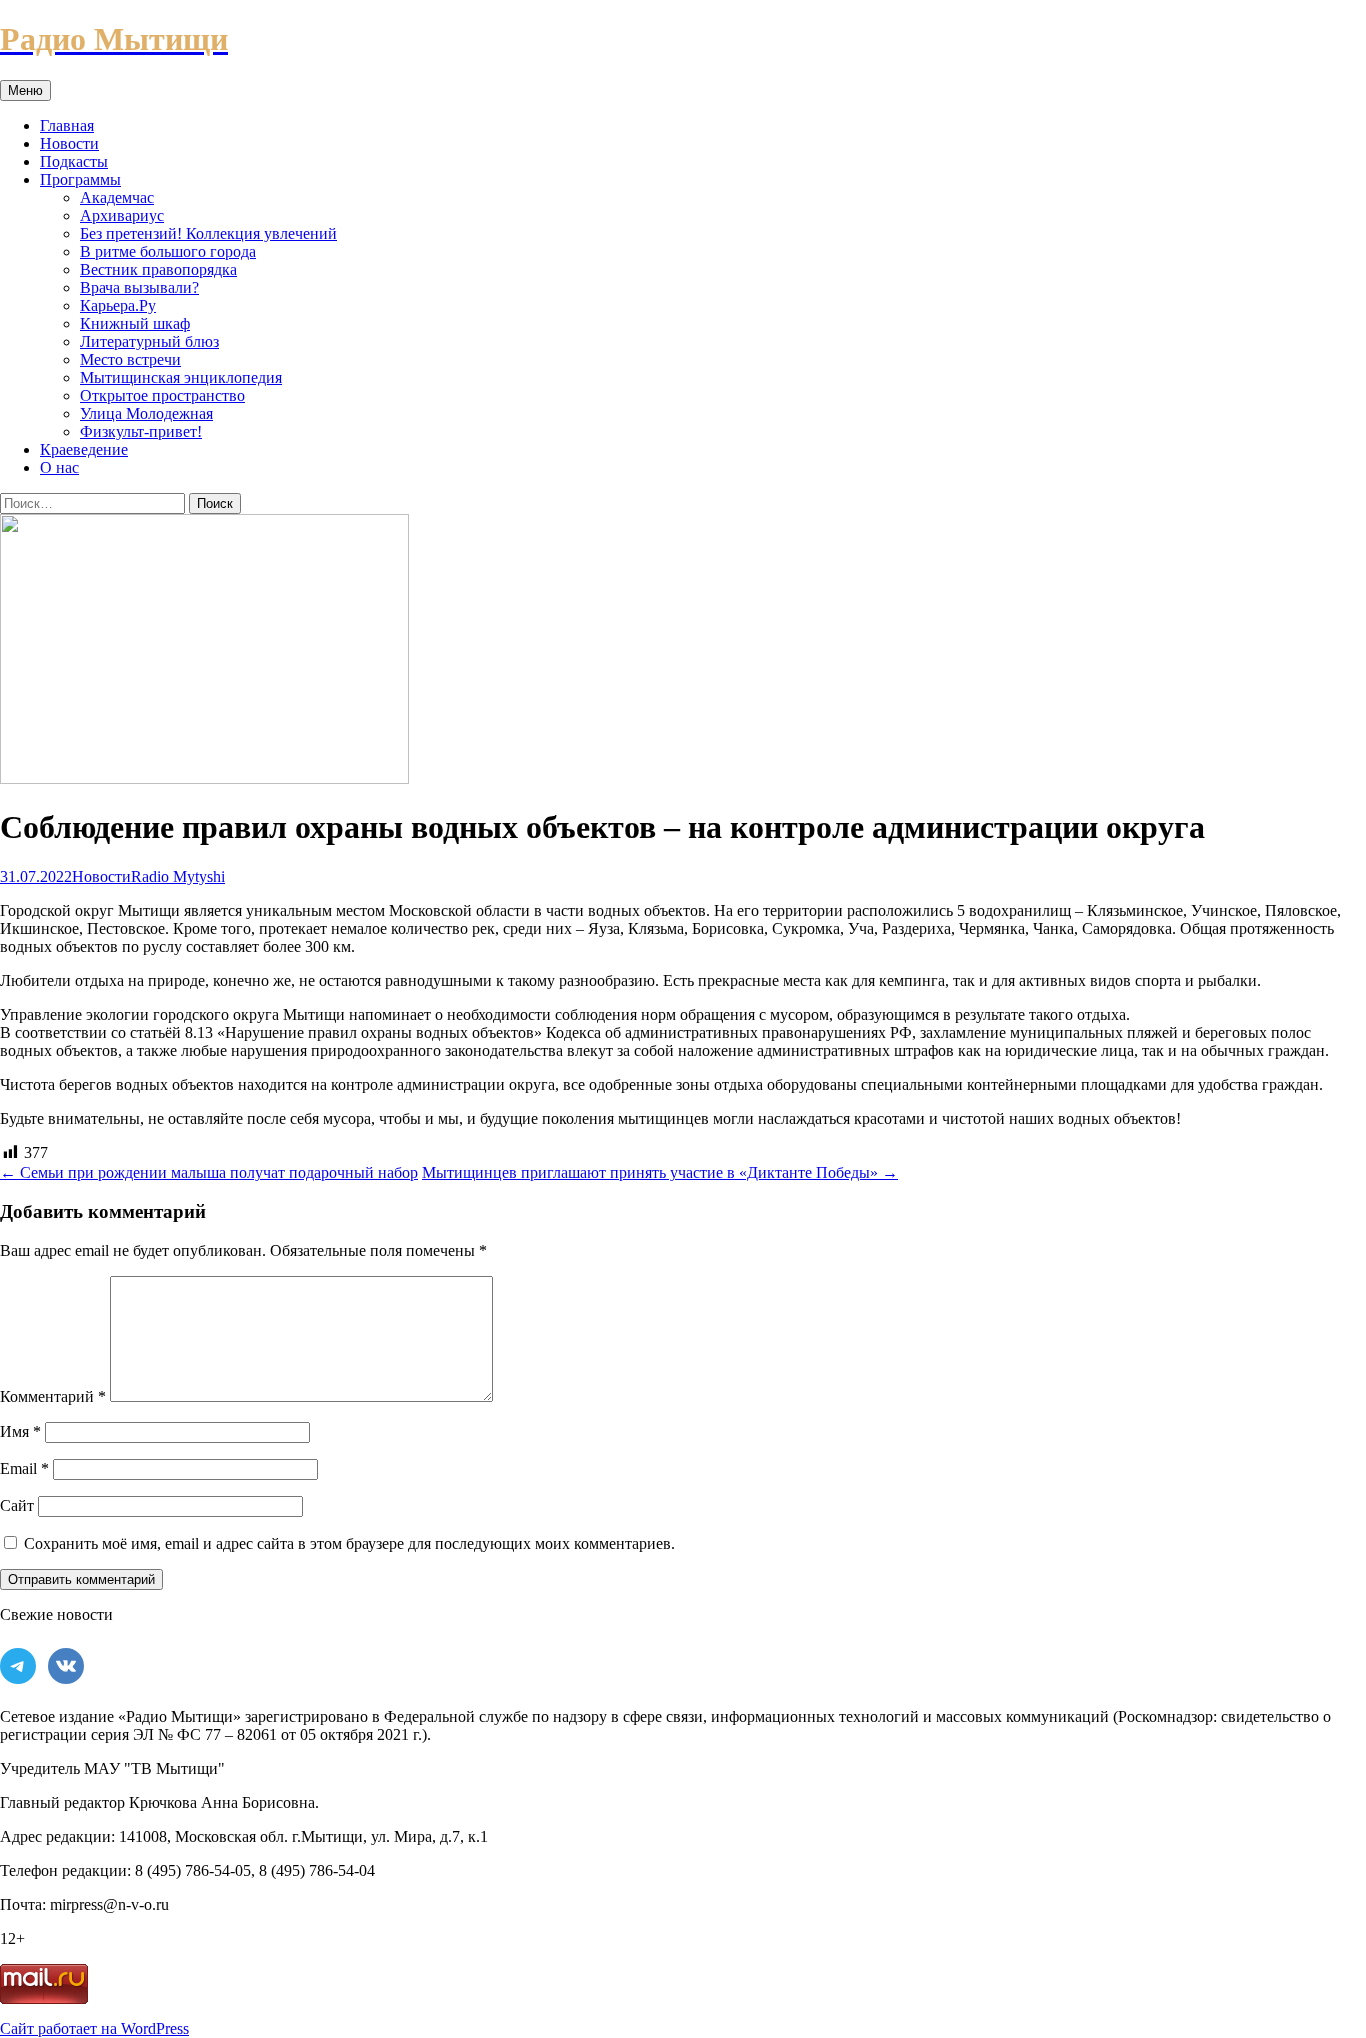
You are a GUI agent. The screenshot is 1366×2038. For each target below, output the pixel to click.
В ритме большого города (168, 251)
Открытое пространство (162, 395)
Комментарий (53, 1396)
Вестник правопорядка (158, 269)
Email (24, 1468)
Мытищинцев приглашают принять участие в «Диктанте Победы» (660, 1172)
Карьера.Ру (118, 305)
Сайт (17, 1505)
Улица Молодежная (146, 413)
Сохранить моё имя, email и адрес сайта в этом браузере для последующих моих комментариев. (349, 1543)
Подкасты (74, 161)
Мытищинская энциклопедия (181, 377)
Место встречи (130, 359)
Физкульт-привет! (141, 431)
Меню (25, 90)
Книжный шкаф (135, 323)
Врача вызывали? (139, 287)
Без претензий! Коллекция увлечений (208, 233)
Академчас (117, 197)
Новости (69, 143)
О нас (59, 467)
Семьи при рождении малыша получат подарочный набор (209, 1172)
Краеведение (84, 449)
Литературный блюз (149, 341)
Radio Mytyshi (178, 876)
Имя (20, 1431)
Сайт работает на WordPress (94, 2028)
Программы (80, 179)
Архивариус (122, 215)
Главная (67, 125)
